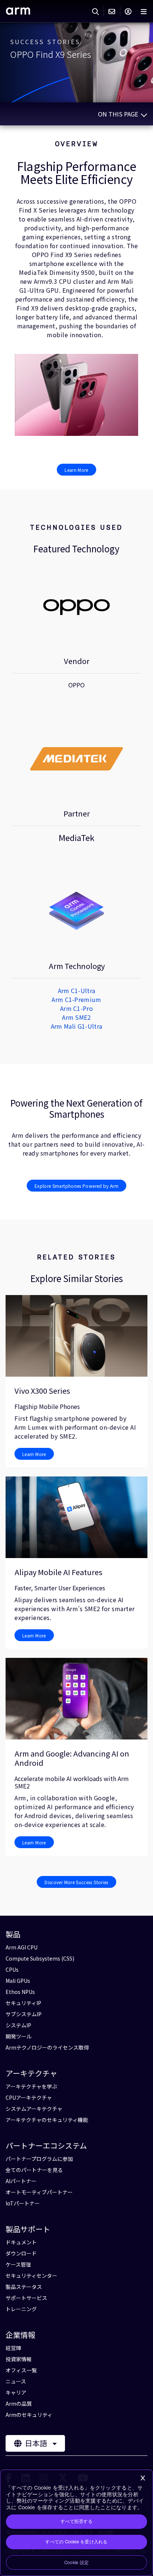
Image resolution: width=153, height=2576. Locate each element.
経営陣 (13, 2348)
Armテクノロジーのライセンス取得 (47, 2047)
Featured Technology (76, 549)
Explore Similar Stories (77, 1278)
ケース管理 (18, 2264)
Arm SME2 (76, 1017)
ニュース (16, 2381)
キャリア (16, 2392)
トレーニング (21, 2309)
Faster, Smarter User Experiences (60, 1588)
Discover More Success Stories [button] (76, 1882)
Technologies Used (76, 527)
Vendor (77, 661)
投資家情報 (19, 2359)
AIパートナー (21, 2181)
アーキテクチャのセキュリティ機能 (47, 2120)
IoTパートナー (23, 2203)
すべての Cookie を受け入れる (76, 2542)
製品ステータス (24, 2287)
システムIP (18, 2025)
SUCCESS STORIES (45, 42)
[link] (18, 12)
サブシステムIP (24, 2014)
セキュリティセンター (31, 2276)
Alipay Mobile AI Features (58, 1572)
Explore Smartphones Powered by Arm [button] (76, 1186)
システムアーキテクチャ (34, 2109)
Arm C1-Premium (76, 999)
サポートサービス (26, 2298)
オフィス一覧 (21, 2370)
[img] (76, 606)
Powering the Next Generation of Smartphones (76, 1108)
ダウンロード (21, 2253)
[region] (76, 2523)
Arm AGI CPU (22, 1947)
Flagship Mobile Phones (47, 1406)
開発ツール (19, 2036)
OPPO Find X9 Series (51, 54)
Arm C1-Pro (76, 1008)
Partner (77, 813)
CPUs (12, 1969)
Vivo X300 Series (42, 1391)
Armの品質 (19, 2403)
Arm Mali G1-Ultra (76, 1026)
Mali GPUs (18, 1981)
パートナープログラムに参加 (39, 2159)
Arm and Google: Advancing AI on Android (72, 1758)
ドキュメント (21, 2242)
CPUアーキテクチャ (29, 2097)
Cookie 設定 (76, 2563)
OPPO (76, 685)
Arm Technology (77, 966)
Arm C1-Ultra (77, 990)
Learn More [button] (76, 470)
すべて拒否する (76, 2521)
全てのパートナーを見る (34, 2170)
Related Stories (76, 1257)
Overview (77, 144)
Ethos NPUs (20, 1992)
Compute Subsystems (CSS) (40, 1958)
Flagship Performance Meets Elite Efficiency (76, 172)
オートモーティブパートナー (39, 2192)
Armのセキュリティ (29, 2415)
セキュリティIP (23, 2003)
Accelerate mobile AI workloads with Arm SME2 (72, 1782)
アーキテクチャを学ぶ (31, 2086)
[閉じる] (143, 2478)
